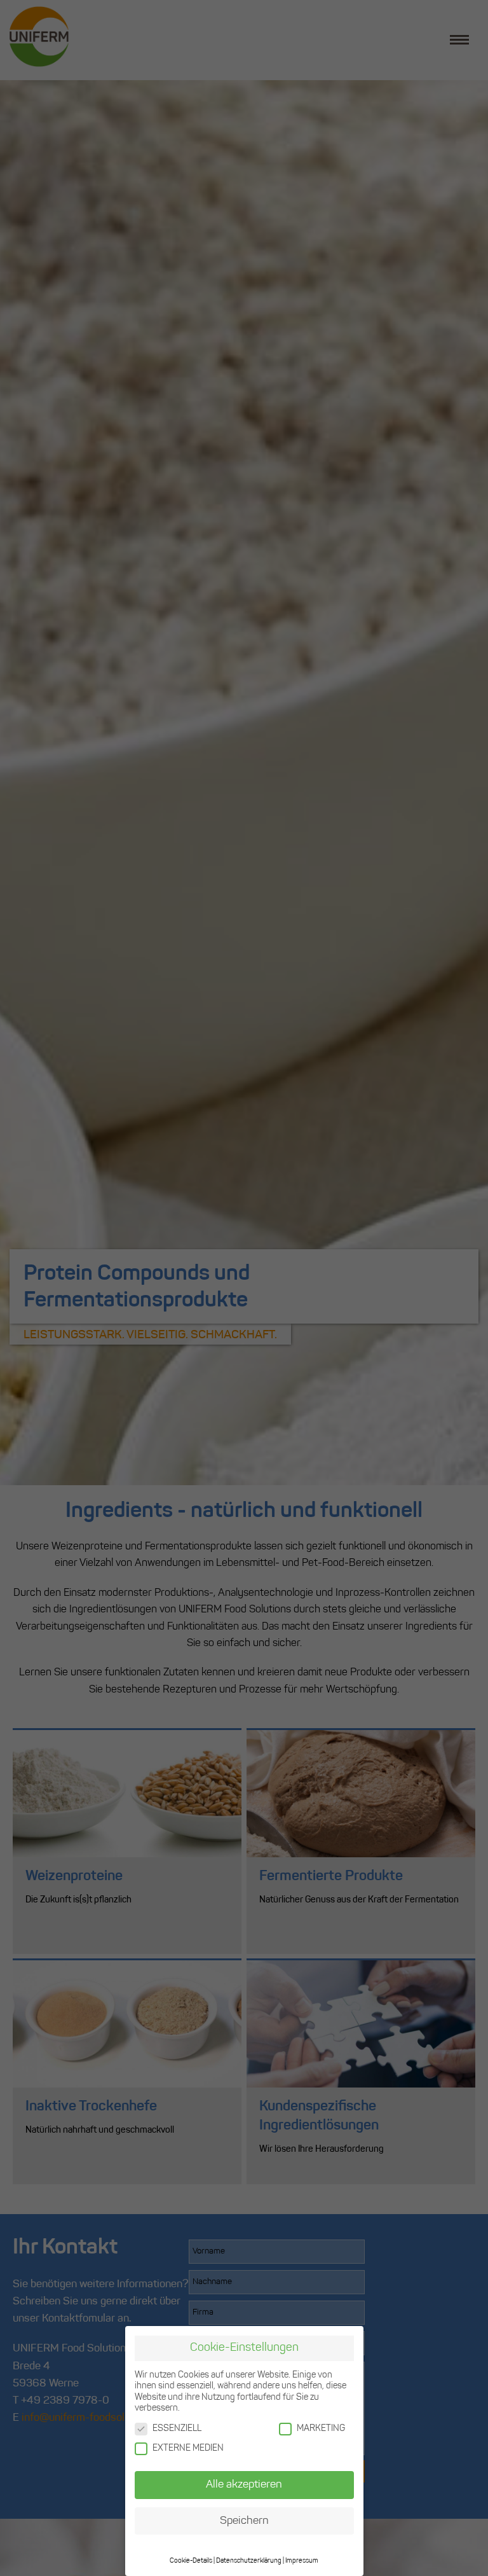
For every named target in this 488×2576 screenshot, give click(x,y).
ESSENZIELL (177, 2429)
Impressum (302, 2561)
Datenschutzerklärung (249, 2561)
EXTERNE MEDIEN (188, 2448)
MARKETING (321, 2429)
